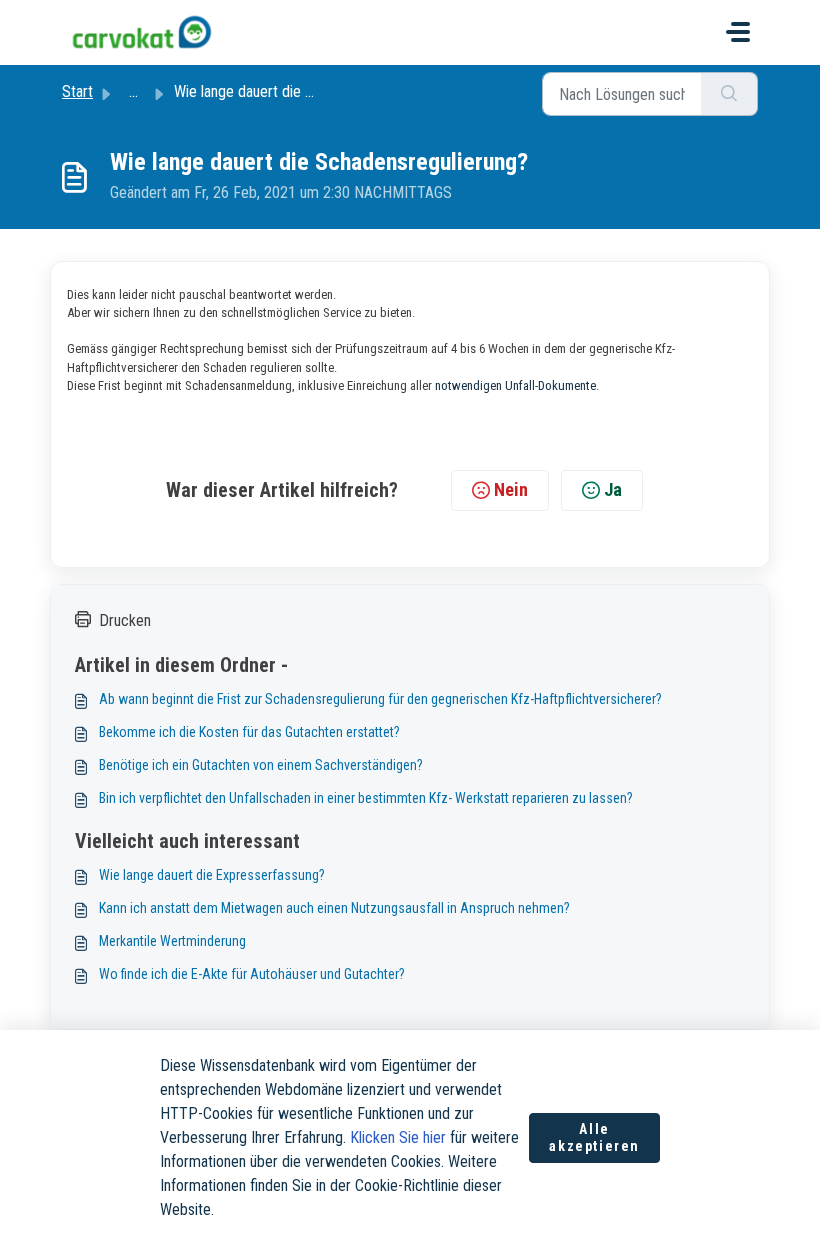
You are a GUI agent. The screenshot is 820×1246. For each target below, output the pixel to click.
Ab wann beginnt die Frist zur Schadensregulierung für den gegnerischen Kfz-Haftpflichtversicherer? (380, 699)
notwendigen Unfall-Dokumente (515, 385)
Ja (613, 489)
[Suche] (729, 94)
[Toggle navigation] (738, 32)
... (133, 91)
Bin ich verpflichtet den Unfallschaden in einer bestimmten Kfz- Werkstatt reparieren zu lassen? (366, 798)
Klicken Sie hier (398, 1137)
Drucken (125, 620)
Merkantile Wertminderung (172, 941)
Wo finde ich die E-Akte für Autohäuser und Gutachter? (252, 974)
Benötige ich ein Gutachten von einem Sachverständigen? (261, 765)
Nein (511, 489)
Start (77, 91)
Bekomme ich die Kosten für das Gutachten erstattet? (249, 732)
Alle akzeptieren (594, 1138)
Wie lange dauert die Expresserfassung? (212, 875)
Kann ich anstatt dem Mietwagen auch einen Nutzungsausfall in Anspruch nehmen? (334, 908)
